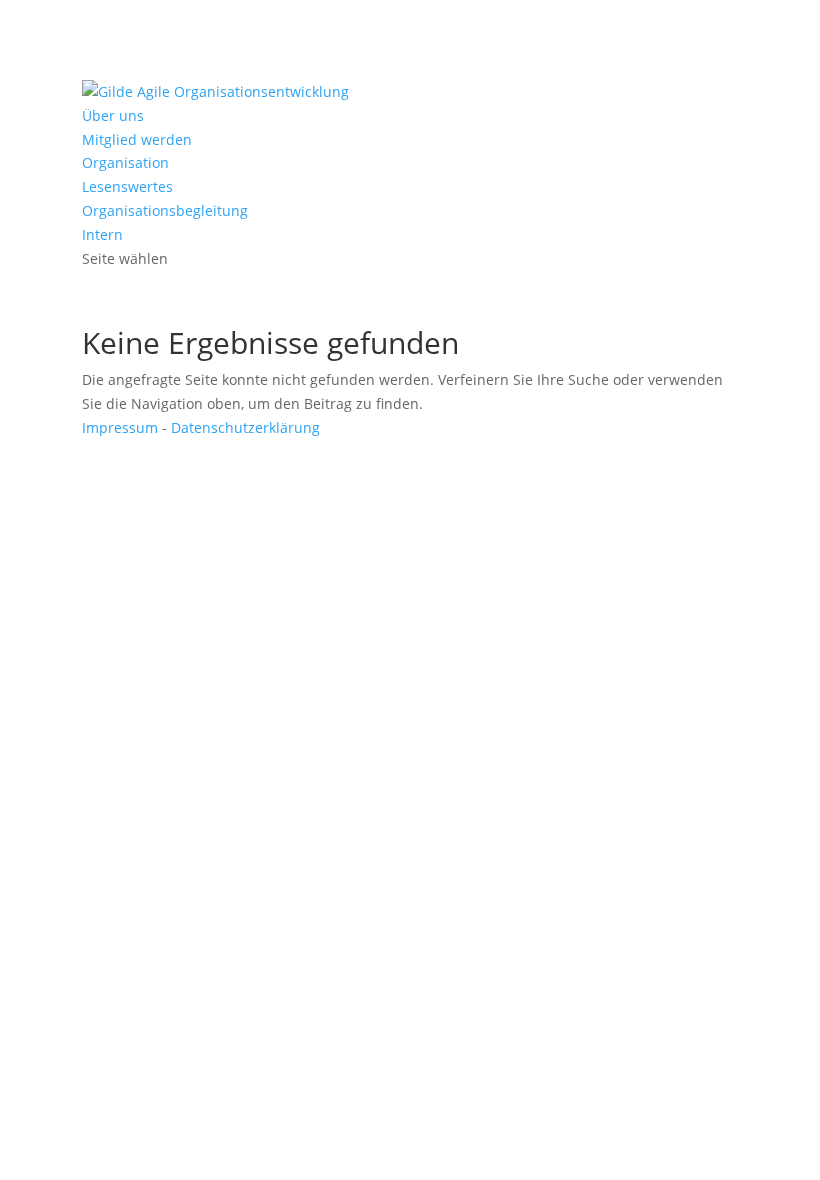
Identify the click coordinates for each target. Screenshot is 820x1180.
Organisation (125, 162)
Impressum (120, 427)
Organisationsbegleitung (165, 210)
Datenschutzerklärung (245, 427)
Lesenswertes (127, 186)
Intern (102, 234)
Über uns (113, 115)
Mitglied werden (137, 139)
